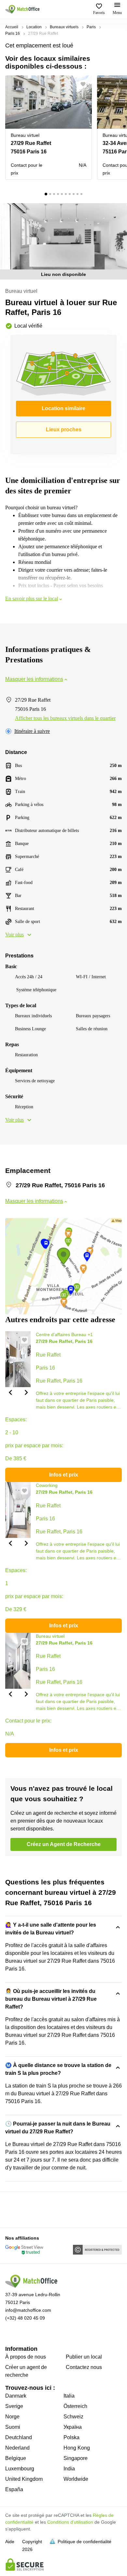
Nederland (17, 2448)
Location (34, 27)
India (69, 2469)
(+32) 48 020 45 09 (25, 2318)
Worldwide (76, 2479)
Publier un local (84, 2357)
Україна (73, 2427)
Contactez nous (84, 2367)
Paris (91, 27)
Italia (69, 2396)
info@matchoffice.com (28, 2310)
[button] (85, 84)
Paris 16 (13, 33)
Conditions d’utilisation (70, 2522)
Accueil (12, 27)
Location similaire (63, 408)
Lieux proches (64, 429)
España (14, 2489)
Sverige (14, 2406)
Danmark (16, 2396)
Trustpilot (15, 2209)
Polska (71, 2437)
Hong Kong (77, 2448)
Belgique (16, 2458)
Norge (12, 2417)
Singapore (76, 2458)
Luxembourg (20, 2469)
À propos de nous (26, 2357)
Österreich (75, 2406)
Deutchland (19, 2437)
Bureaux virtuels (64, 27)
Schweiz (73, 2417)
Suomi (13, 2427)
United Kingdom (24, 2479)
